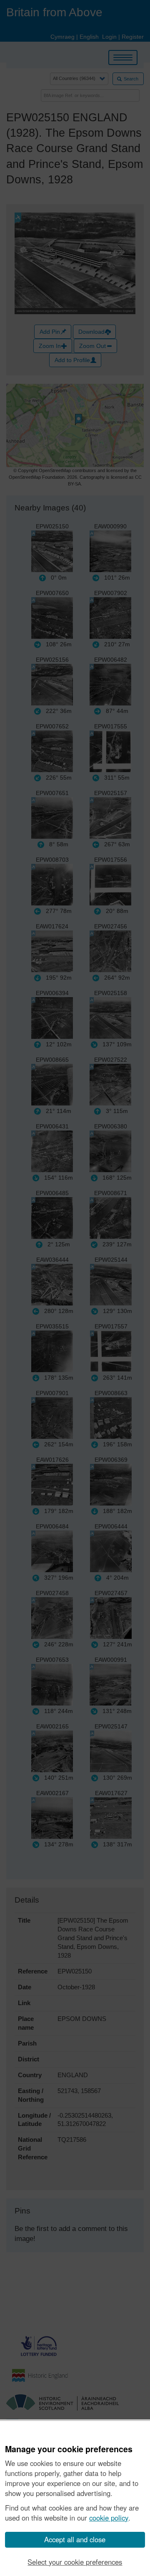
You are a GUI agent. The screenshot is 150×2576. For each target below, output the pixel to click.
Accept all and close (75, 2539)
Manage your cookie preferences (69, 2449)
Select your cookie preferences (75, 2562)
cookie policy (109, 2518)
